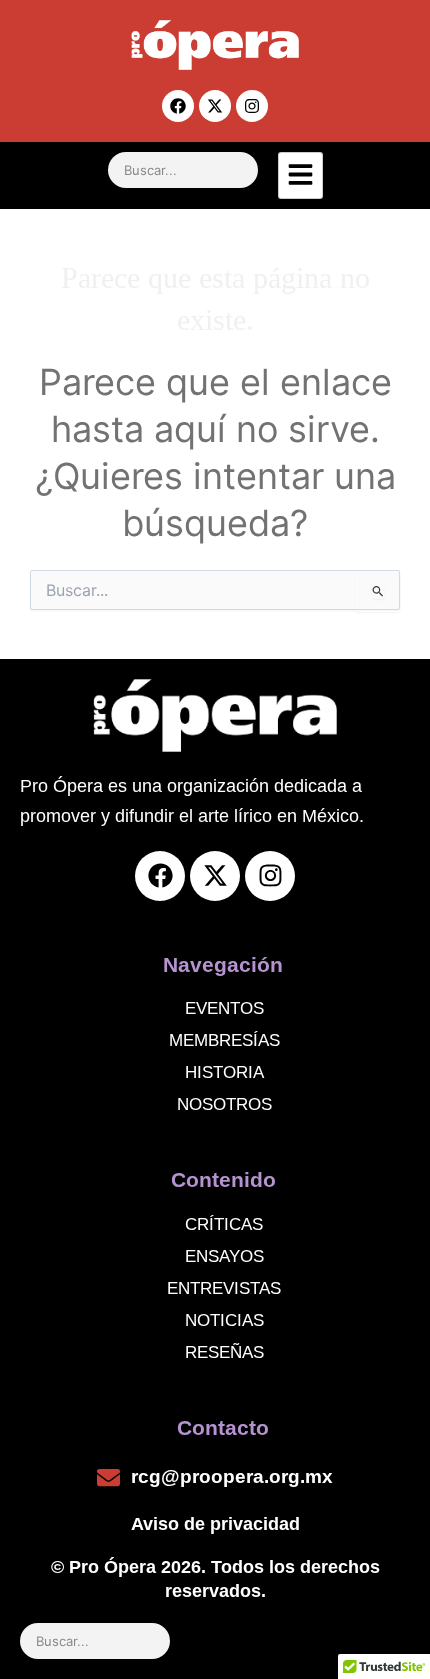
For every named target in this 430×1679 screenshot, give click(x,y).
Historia (224, 1072)
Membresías (224, 1040)
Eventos (224, 1008)
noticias (224, 1320)
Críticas (224, 1224)
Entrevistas (224, 1288)
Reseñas (224, 1352)
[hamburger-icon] (300, 175)
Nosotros (224, 1104)
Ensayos (224, 1256)
